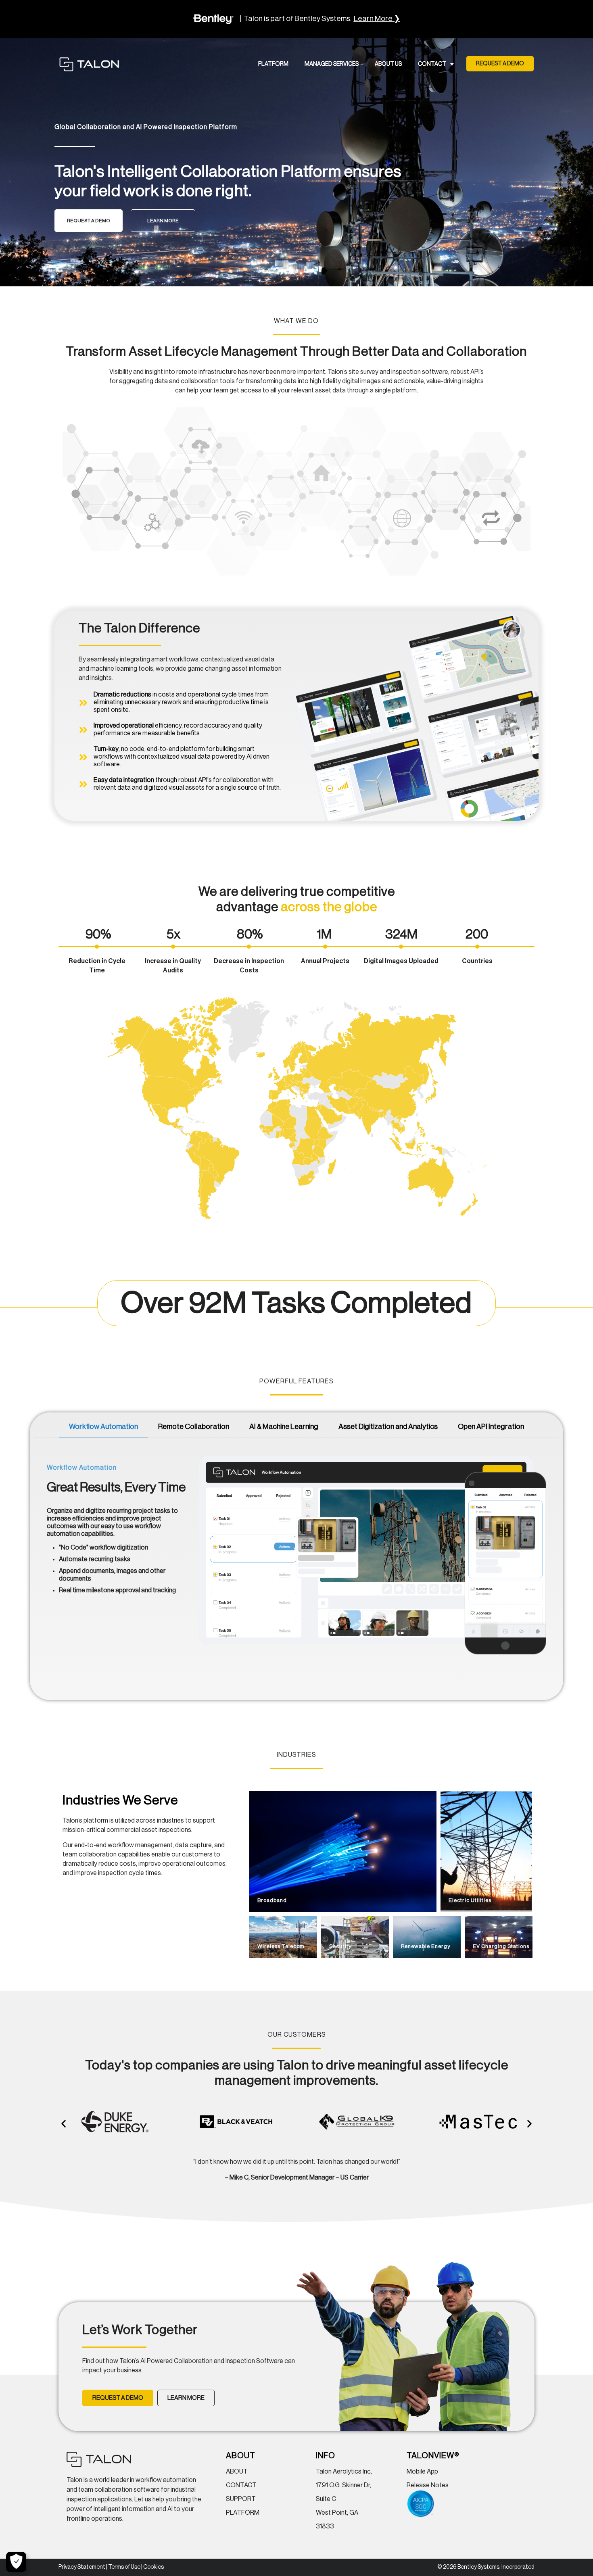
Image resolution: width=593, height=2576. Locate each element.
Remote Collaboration (194, 1427)
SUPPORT (241, 2499)
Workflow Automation (103, 1427)
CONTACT (432, 64)
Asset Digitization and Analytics (388, 1427)
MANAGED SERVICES (332, 64)
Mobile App (422, 2472)
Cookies (153, 2567)
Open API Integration (491, 1427)
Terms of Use (124, 2567)
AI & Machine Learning (284, 1427)
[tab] (103, 1427)
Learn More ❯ (377, 19)
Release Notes (428, 2485)
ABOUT (237, 2472)
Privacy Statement (82, 2567)
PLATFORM (273, 64)
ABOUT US (388, 64)
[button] (500, 64)
